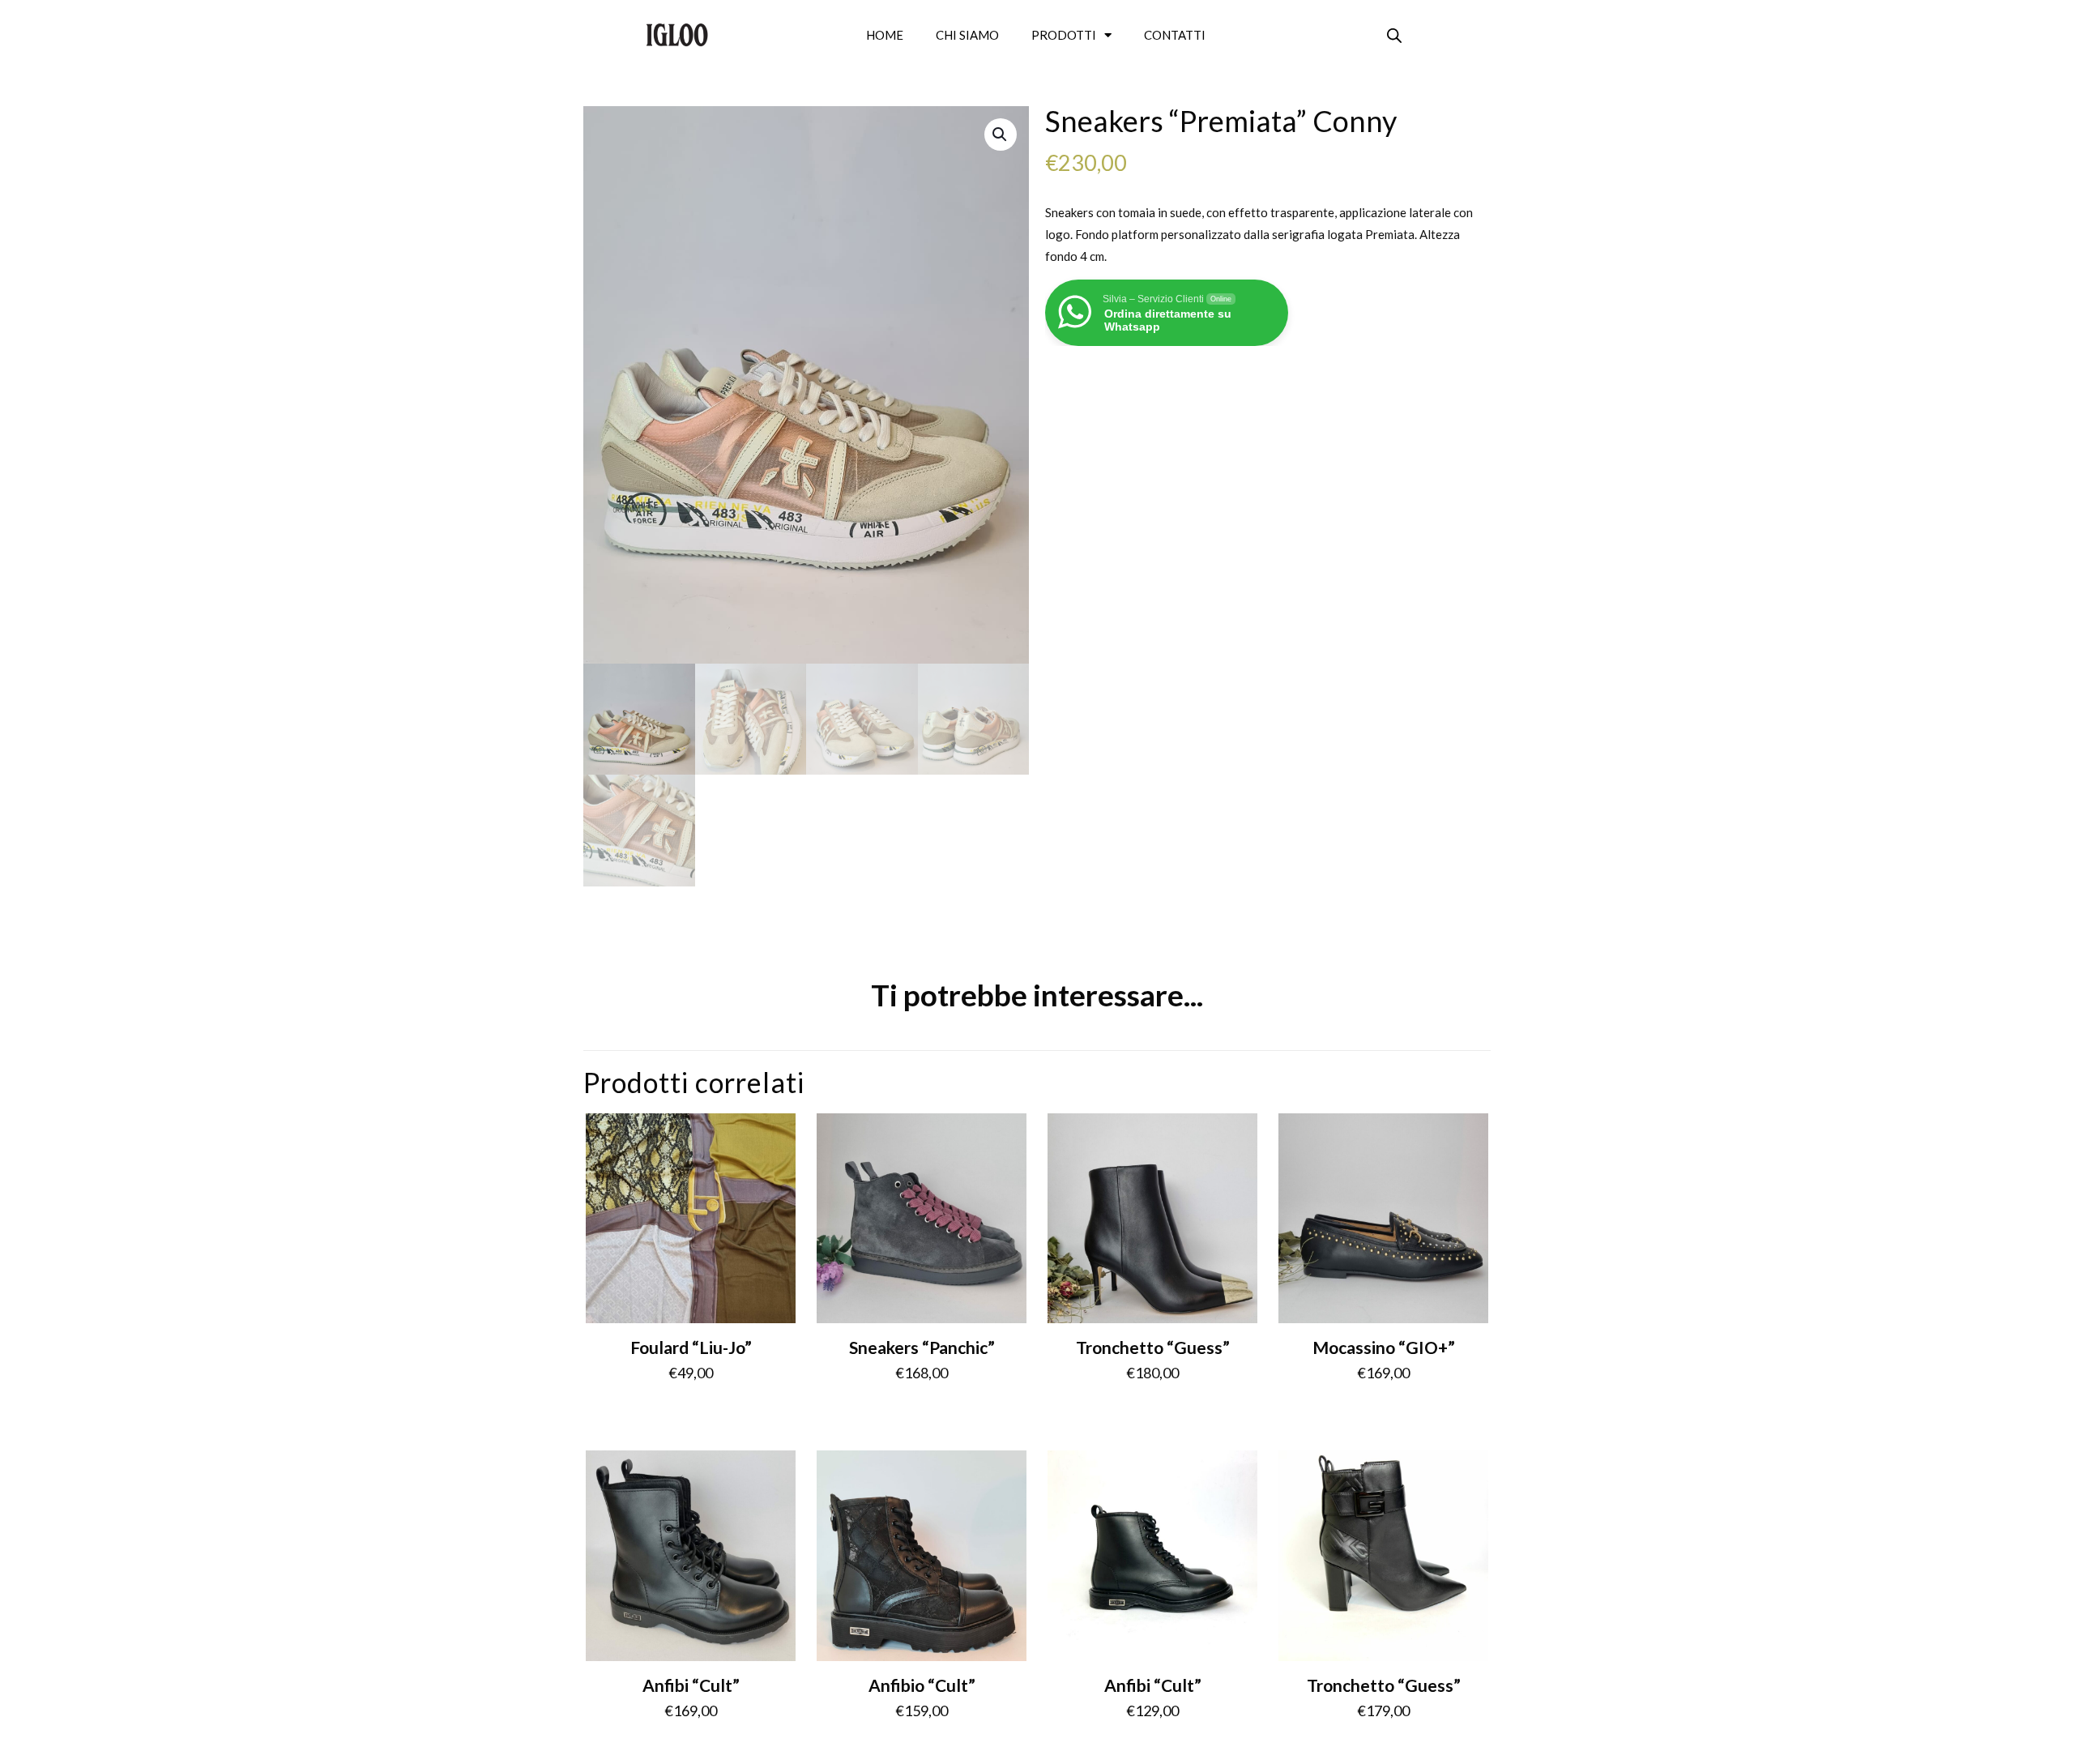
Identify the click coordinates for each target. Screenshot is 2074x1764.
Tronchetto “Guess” (1153, 1347)
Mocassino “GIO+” (1384, 1347)
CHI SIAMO (967, 35)
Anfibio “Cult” (922, 1685)
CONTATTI (1175, 35)
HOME (885, 35)
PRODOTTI (1064, 35)
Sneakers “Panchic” (922, 1347)
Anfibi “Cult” (691, 1685)
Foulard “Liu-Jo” (691, 1347)
